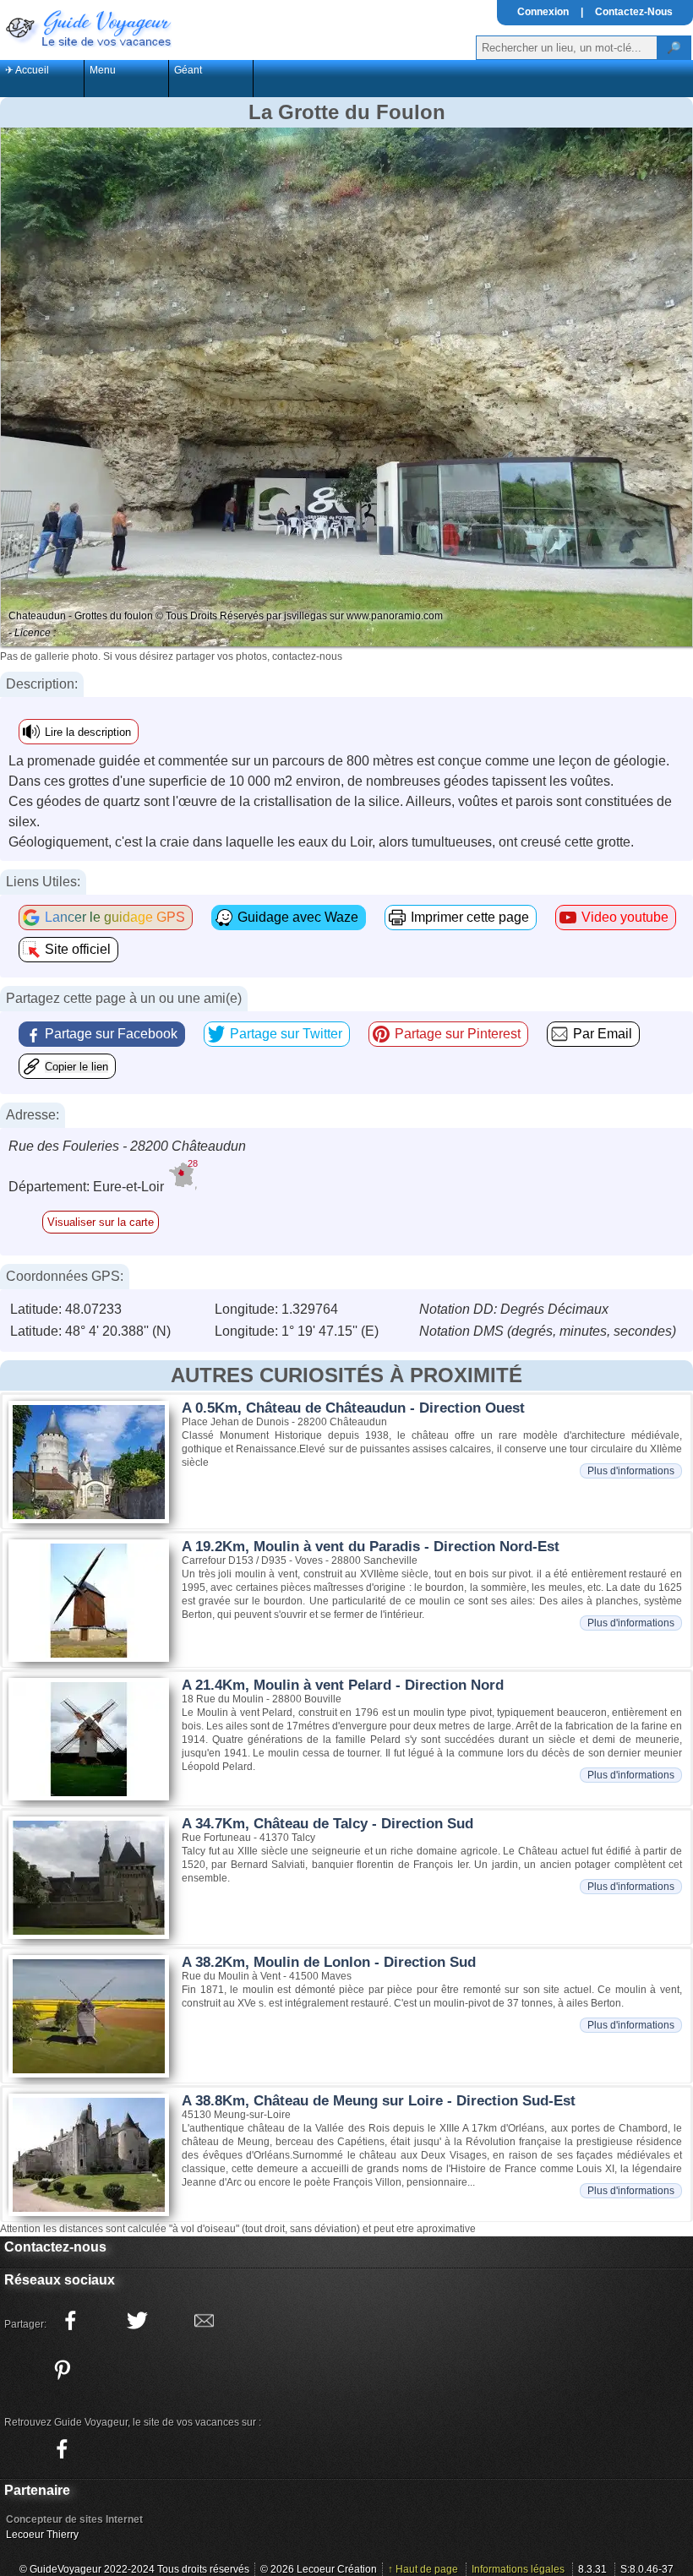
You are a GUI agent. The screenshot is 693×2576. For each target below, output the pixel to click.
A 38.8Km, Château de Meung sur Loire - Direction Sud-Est (379, 2101)
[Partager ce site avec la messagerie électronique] (204, 2321)
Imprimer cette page (470, 917)
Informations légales (518, 2569)
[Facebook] (62, 2449)
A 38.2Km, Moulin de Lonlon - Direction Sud (329, 1962)
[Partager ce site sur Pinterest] (62, 2370)
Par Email (603, 1034)
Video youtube (625, 917)
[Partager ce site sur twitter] (137, 2321)
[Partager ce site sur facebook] (70, 2321)
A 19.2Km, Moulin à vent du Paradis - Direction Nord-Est (371, 1547)
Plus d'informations (631, 1471)
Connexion (543, 12)
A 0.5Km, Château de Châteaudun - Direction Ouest (353, 1408)
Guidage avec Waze (298, 917)
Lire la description (88, 732)
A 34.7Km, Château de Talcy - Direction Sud (327, 1824)
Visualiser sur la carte (101, 1222)
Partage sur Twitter (286, 1034)
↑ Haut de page (423, 2569)
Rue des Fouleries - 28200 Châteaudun (127, 1146)
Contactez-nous (55, 2247)
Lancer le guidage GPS (115, 917)
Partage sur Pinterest (458, 1034)
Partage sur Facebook (111, 1034)
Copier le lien (76, 1067)
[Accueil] (87, 27)
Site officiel (78, 949)
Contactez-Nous (634, 12)
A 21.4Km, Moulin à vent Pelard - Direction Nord (343, 1685)
